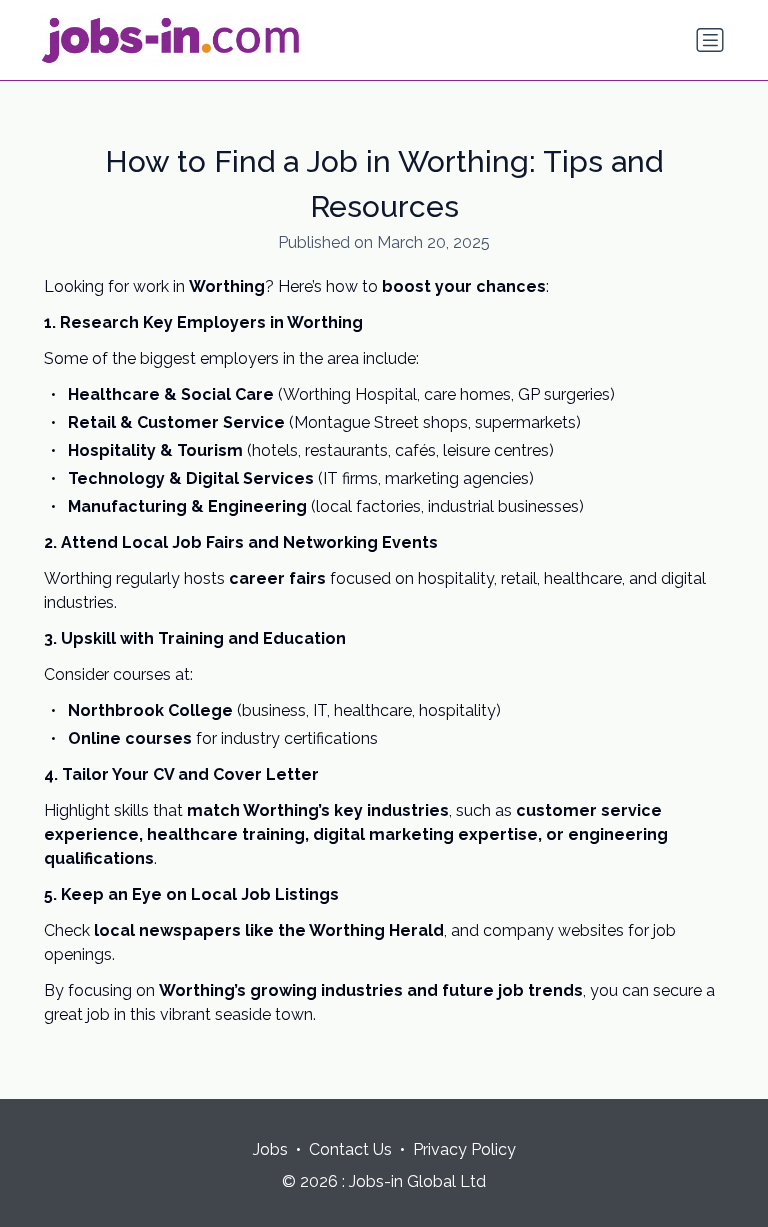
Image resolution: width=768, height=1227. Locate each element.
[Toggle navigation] (710, 40)
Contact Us (350, 1149)
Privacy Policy (464, 1149)
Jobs (270, 1149)
